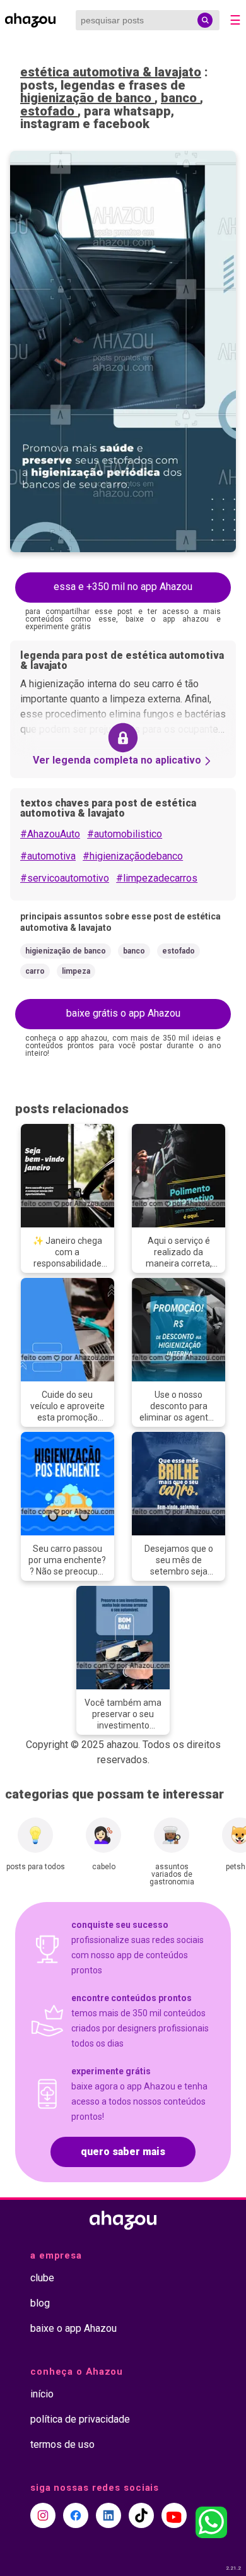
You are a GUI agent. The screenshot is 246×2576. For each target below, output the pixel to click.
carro (35, 971)
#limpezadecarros (157, 878)
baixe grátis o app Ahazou (123, 1013)
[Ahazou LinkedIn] (108, 2515)
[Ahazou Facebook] (76, 2515)
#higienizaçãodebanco (133, 856)
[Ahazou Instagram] (43, 2515)
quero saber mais (123, 2152)
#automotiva (48, 856)
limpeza (76, 971)
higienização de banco (87, 98)
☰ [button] (235, 20)
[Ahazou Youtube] (174, 2515)
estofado (49, 111)
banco (180, 98)
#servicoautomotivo (65, 878)
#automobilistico (125, 834)
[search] (205, 20)
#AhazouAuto (50, 834)
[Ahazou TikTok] (141, 2515)
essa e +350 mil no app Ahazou (123, 587)
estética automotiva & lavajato (111, 72)
